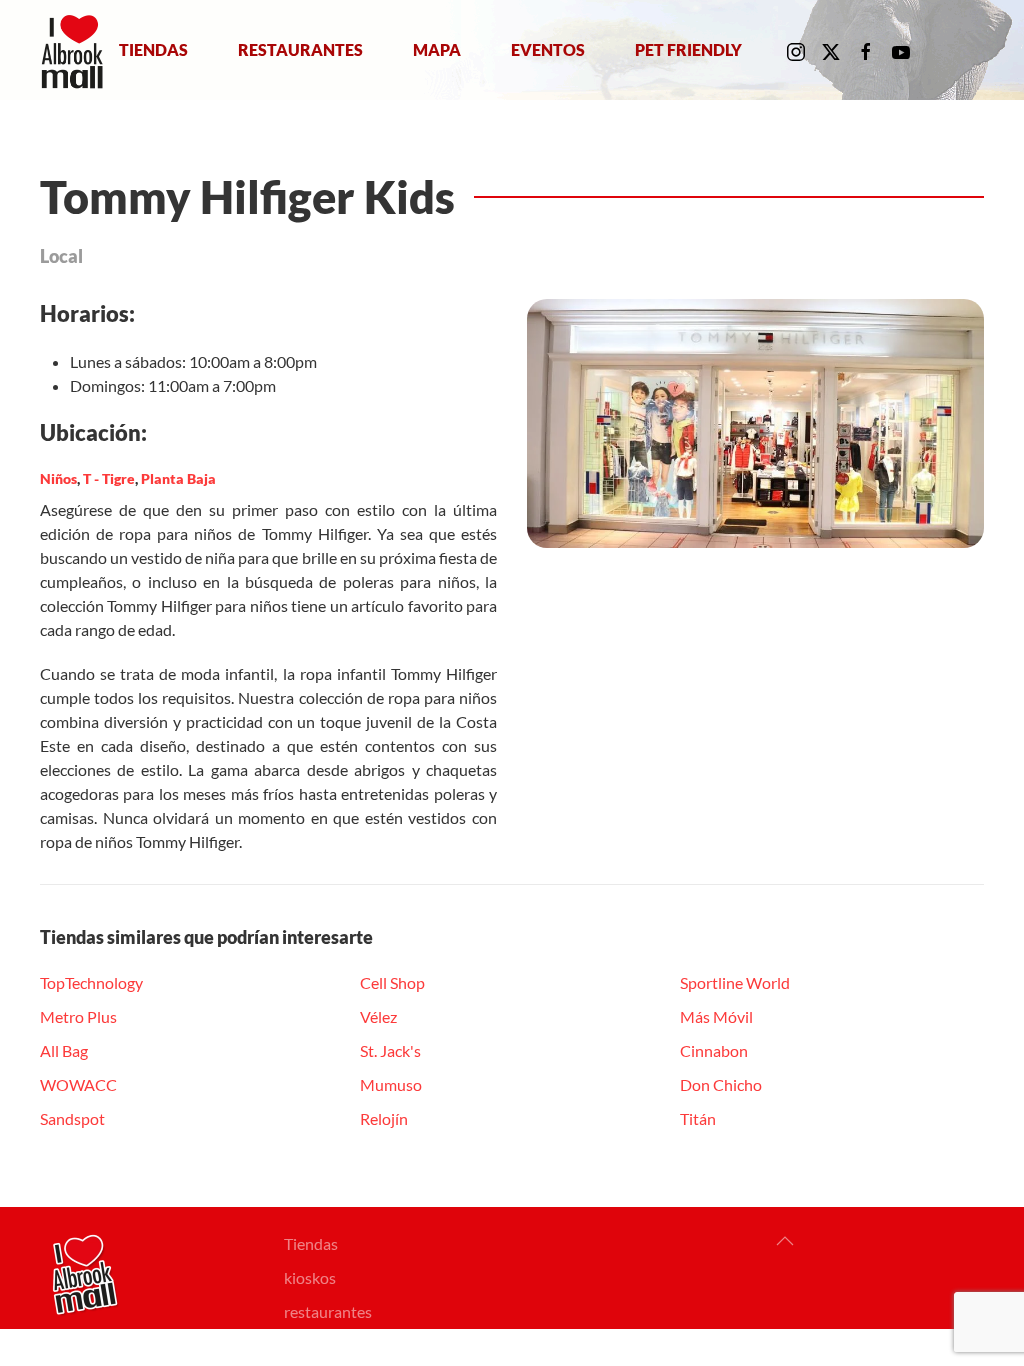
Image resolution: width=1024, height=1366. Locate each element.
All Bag (64, 1050)
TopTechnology (91, 982)
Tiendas (153, 49)
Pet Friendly (688, 49)
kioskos (310, 1277)
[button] (785, 1241)
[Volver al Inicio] (76, 50)
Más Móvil (716, 1016)
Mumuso (391, 1084)
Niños (58, 478)
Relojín (384, 1118)
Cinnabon (714, 1050)
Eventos (548, 49)
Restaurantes (300, 49)
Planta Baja (178, 478)
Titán (698, 1118)
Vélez (378, 1016)
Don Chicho (721, 1084)
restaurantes (328, 1311)
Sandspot (72, 1118)
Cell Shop (392, 982)
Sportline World (735, 982)
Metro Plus (78, 1016)
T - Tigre (109, 478)
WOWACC (78, 1084)
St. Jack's (390, 1050)
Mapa (437, 49)
